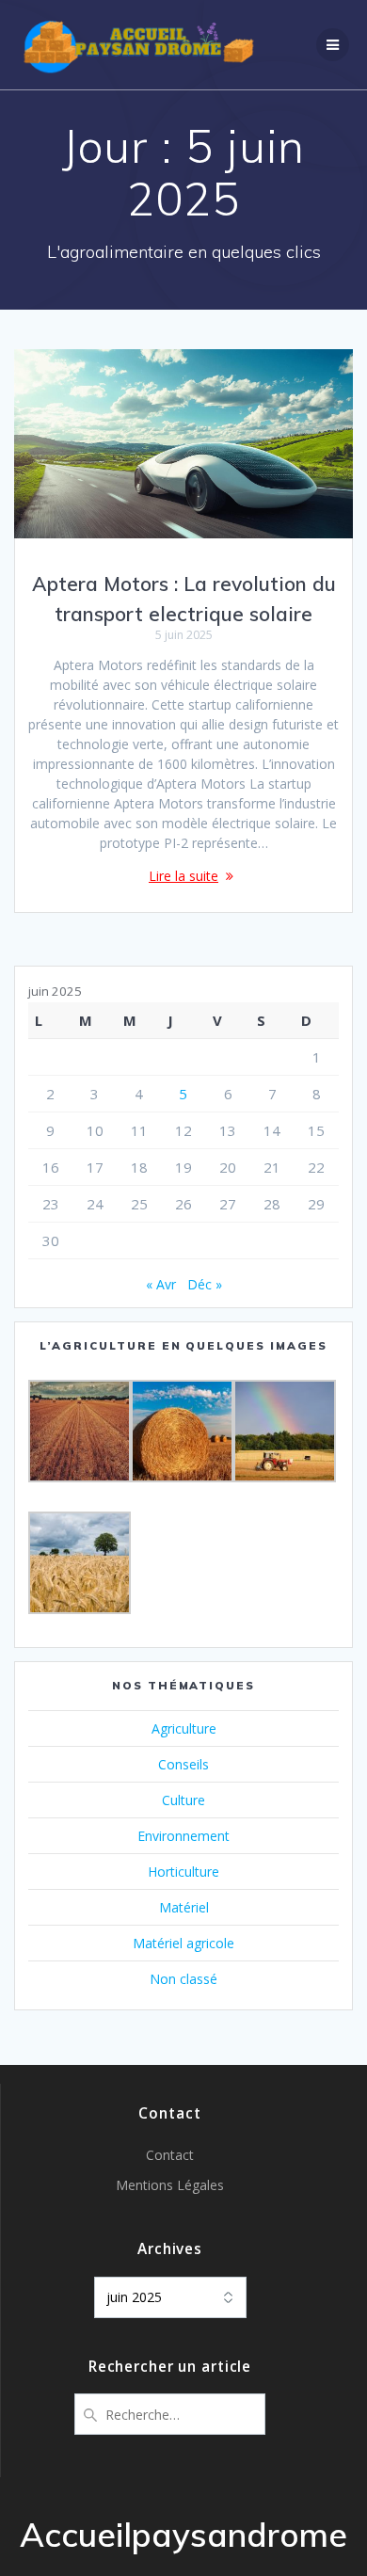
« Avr (161, 1284)
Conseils (183, 1764)
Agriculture (184, 1728)
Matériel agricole (183, 1943)
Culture (183, 1800)
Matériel (184, 1907)
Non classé (183, 1979)
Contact (170, 2155)
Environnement (183, 1836)
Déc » (205, 1284)
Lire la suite (183, 876)
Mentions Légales (170, 2185)
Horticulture (183, 1872)
